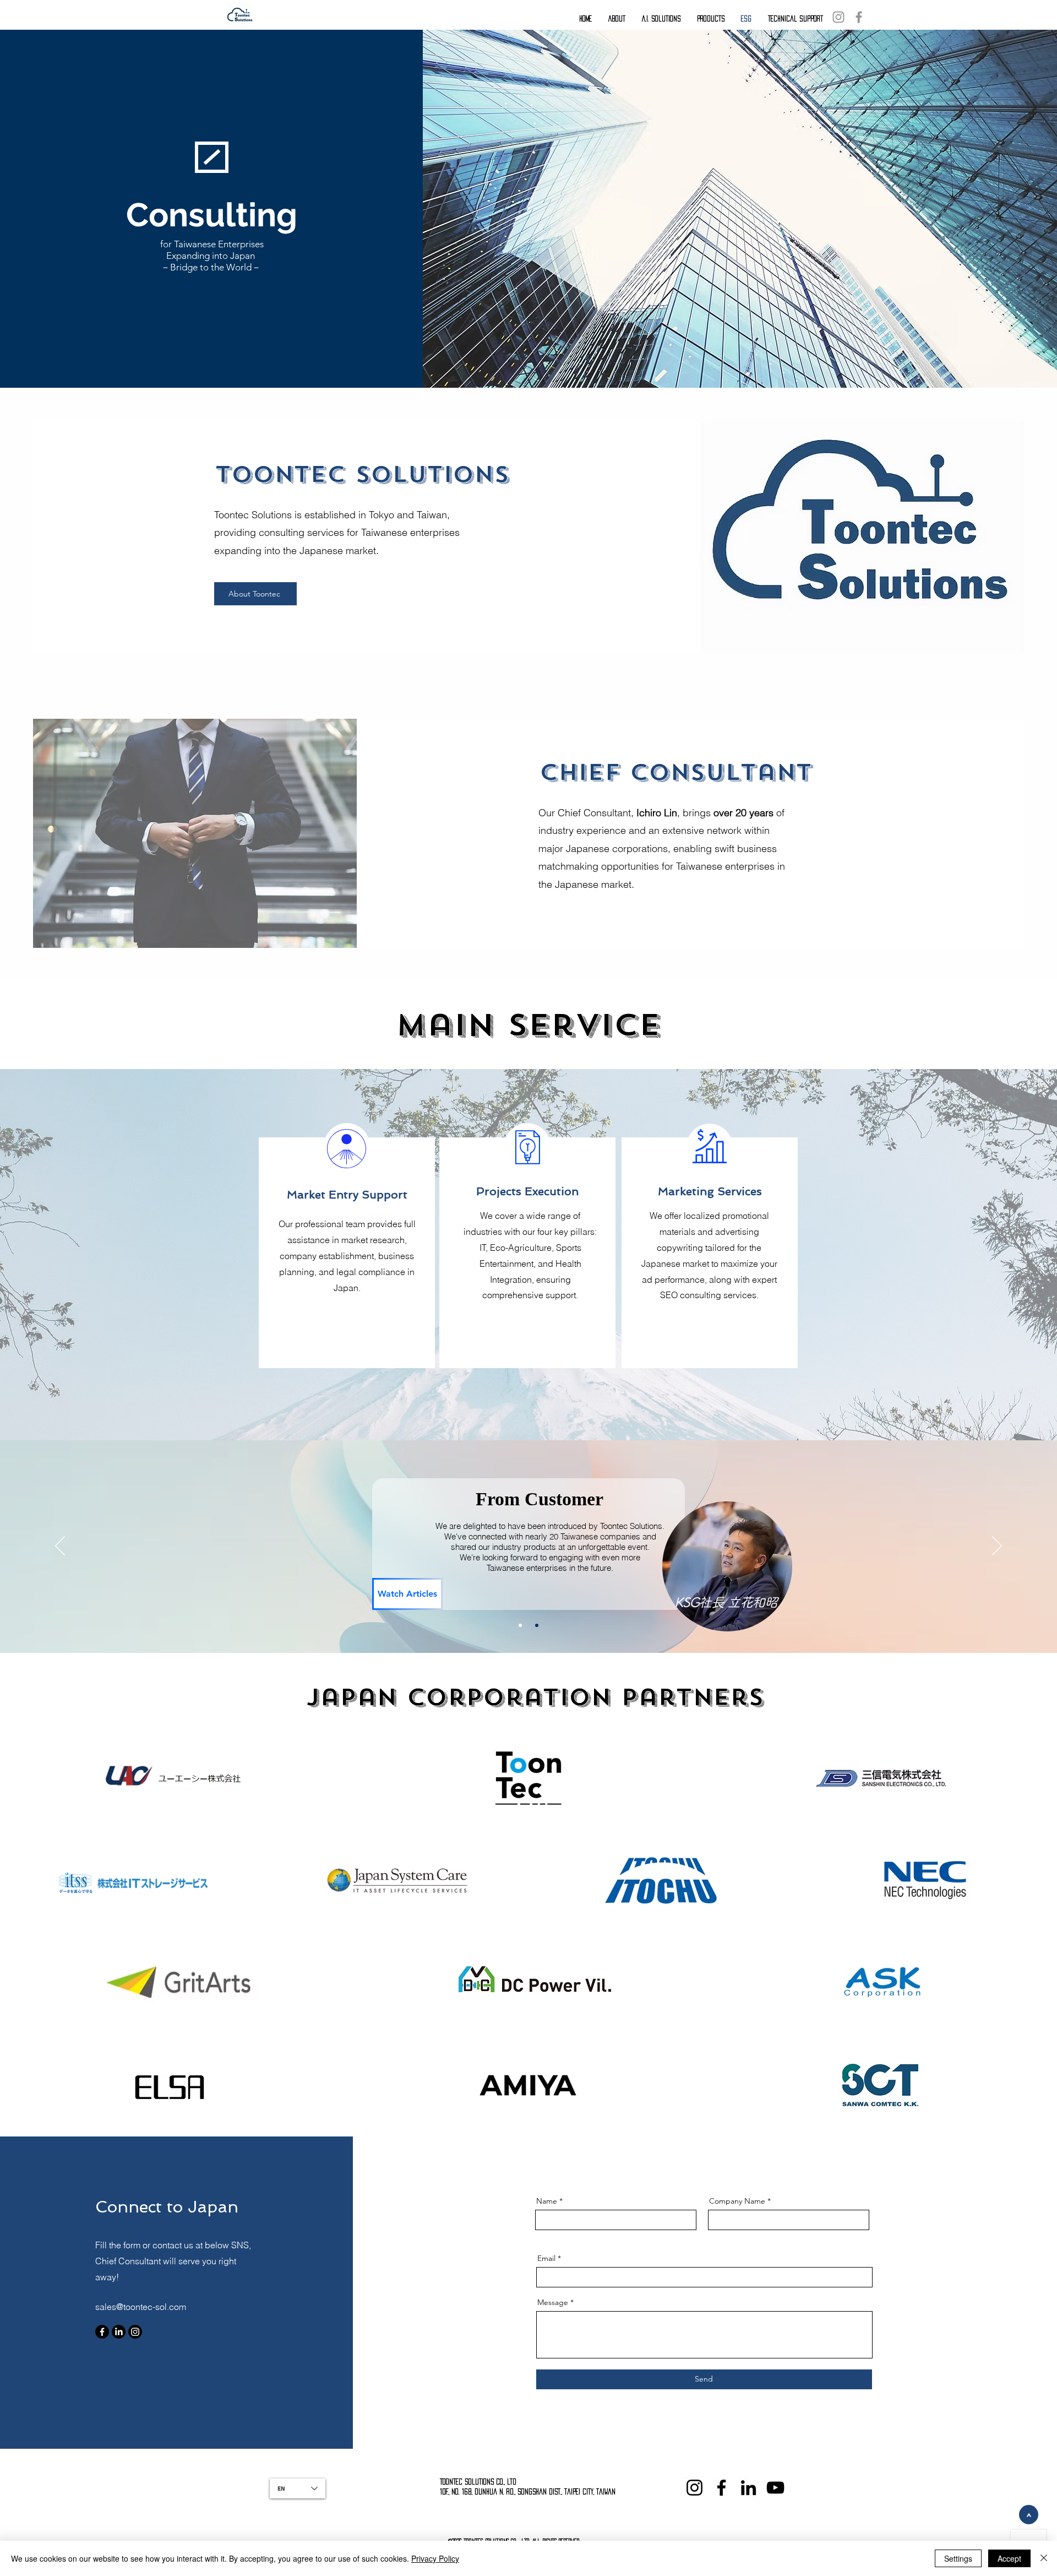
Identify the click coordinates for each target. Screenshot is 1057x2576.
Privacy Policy (435, 2558)
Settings (958, 2558)
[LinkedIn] (119, 2332)
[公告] (520, 1625)
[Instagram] (838, 17)
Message (553, 2302)
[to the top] (1029, 2515)
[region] (726, 1580)
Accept (1009, 2558)
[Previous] (60, 1547)
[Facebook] (859, 17)
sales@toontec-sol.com (141, 2307)
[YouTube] (775, 2488)
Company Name (737, 2201)
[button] (617, 14)
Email (546, 2258)
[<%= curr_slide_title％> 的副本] (537, 1625)
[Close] (1044, 2558)
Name (547, 2201)
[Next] (997, 1547)
